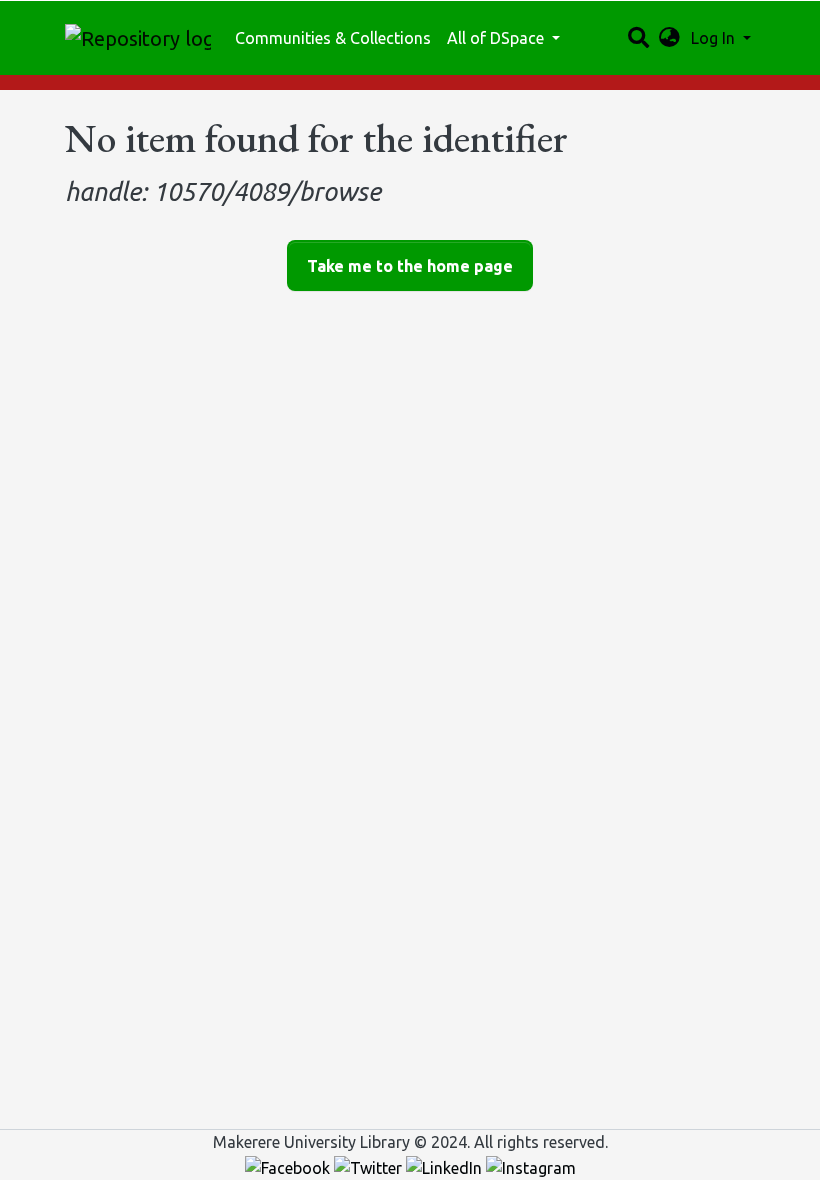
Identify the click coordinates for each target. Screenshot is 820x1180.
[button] (669, 38)
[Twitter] (370, 1166)
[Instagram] (531, 1166)
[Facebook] (289, 1166)
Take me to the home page (410, 266)
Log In (715, 38)
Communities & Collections (333, 38)
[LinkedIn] (446, 1166)
